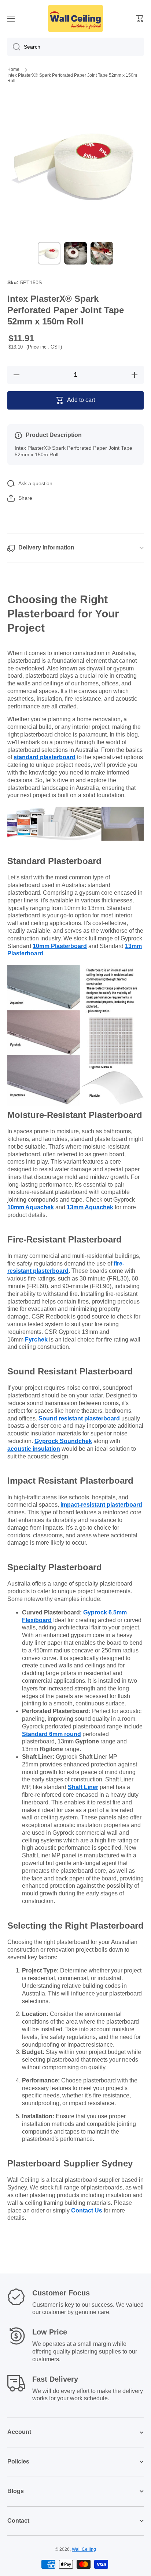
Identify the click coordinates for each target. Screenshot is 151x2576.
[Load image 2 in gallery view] (75, 253)
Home (13, 69)
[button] (140, 19)
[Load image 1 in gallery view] (49, 253)
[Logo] (75, 18)
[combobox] (75, 47)
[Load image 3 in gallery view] (102, 253)
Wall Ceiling (84, 2549)
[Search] (14, 47)
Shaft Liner (83, 1787)
